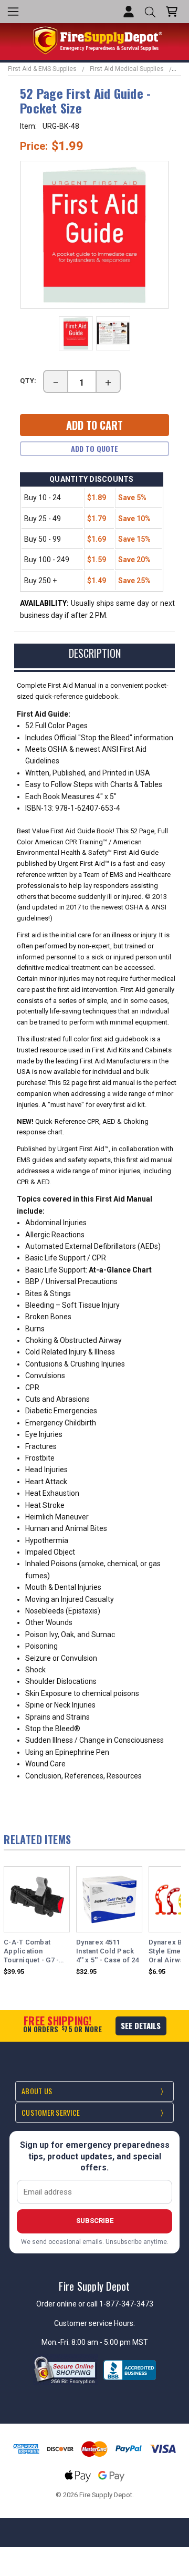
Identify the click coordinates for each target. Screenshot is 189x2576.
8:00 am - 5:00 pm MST (110, 2342)
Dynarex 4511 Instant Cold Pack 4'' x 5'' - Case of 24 (108, 1951)
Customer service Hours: (94, 2323)
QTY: (28, 381)
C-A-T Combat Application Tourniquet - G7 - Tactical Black (31, 1952)
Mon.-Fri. (56, 2342)
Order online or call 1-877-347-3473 (95, 2304)
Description (95, 653)
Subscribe (95, 2221)
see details (141, 2025)
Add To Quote (94, 448)
